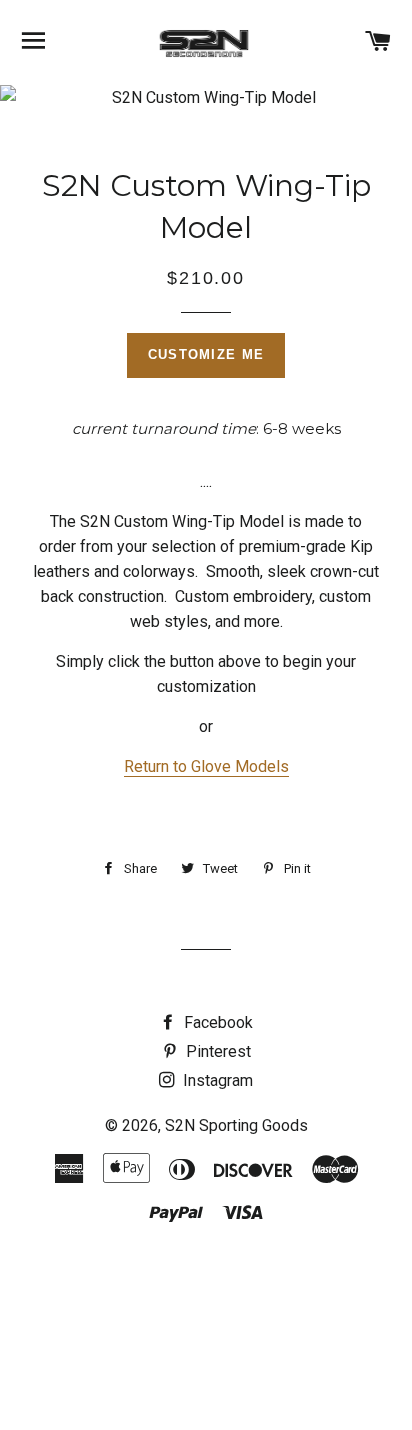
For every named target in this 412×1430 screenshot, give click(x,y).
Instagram (216, 1080)
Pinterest (216, 1051)
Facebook (216, 1022)
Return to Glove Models (206, 766)
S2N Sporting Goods (236, 1125)
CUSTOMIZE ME (206, 354)
